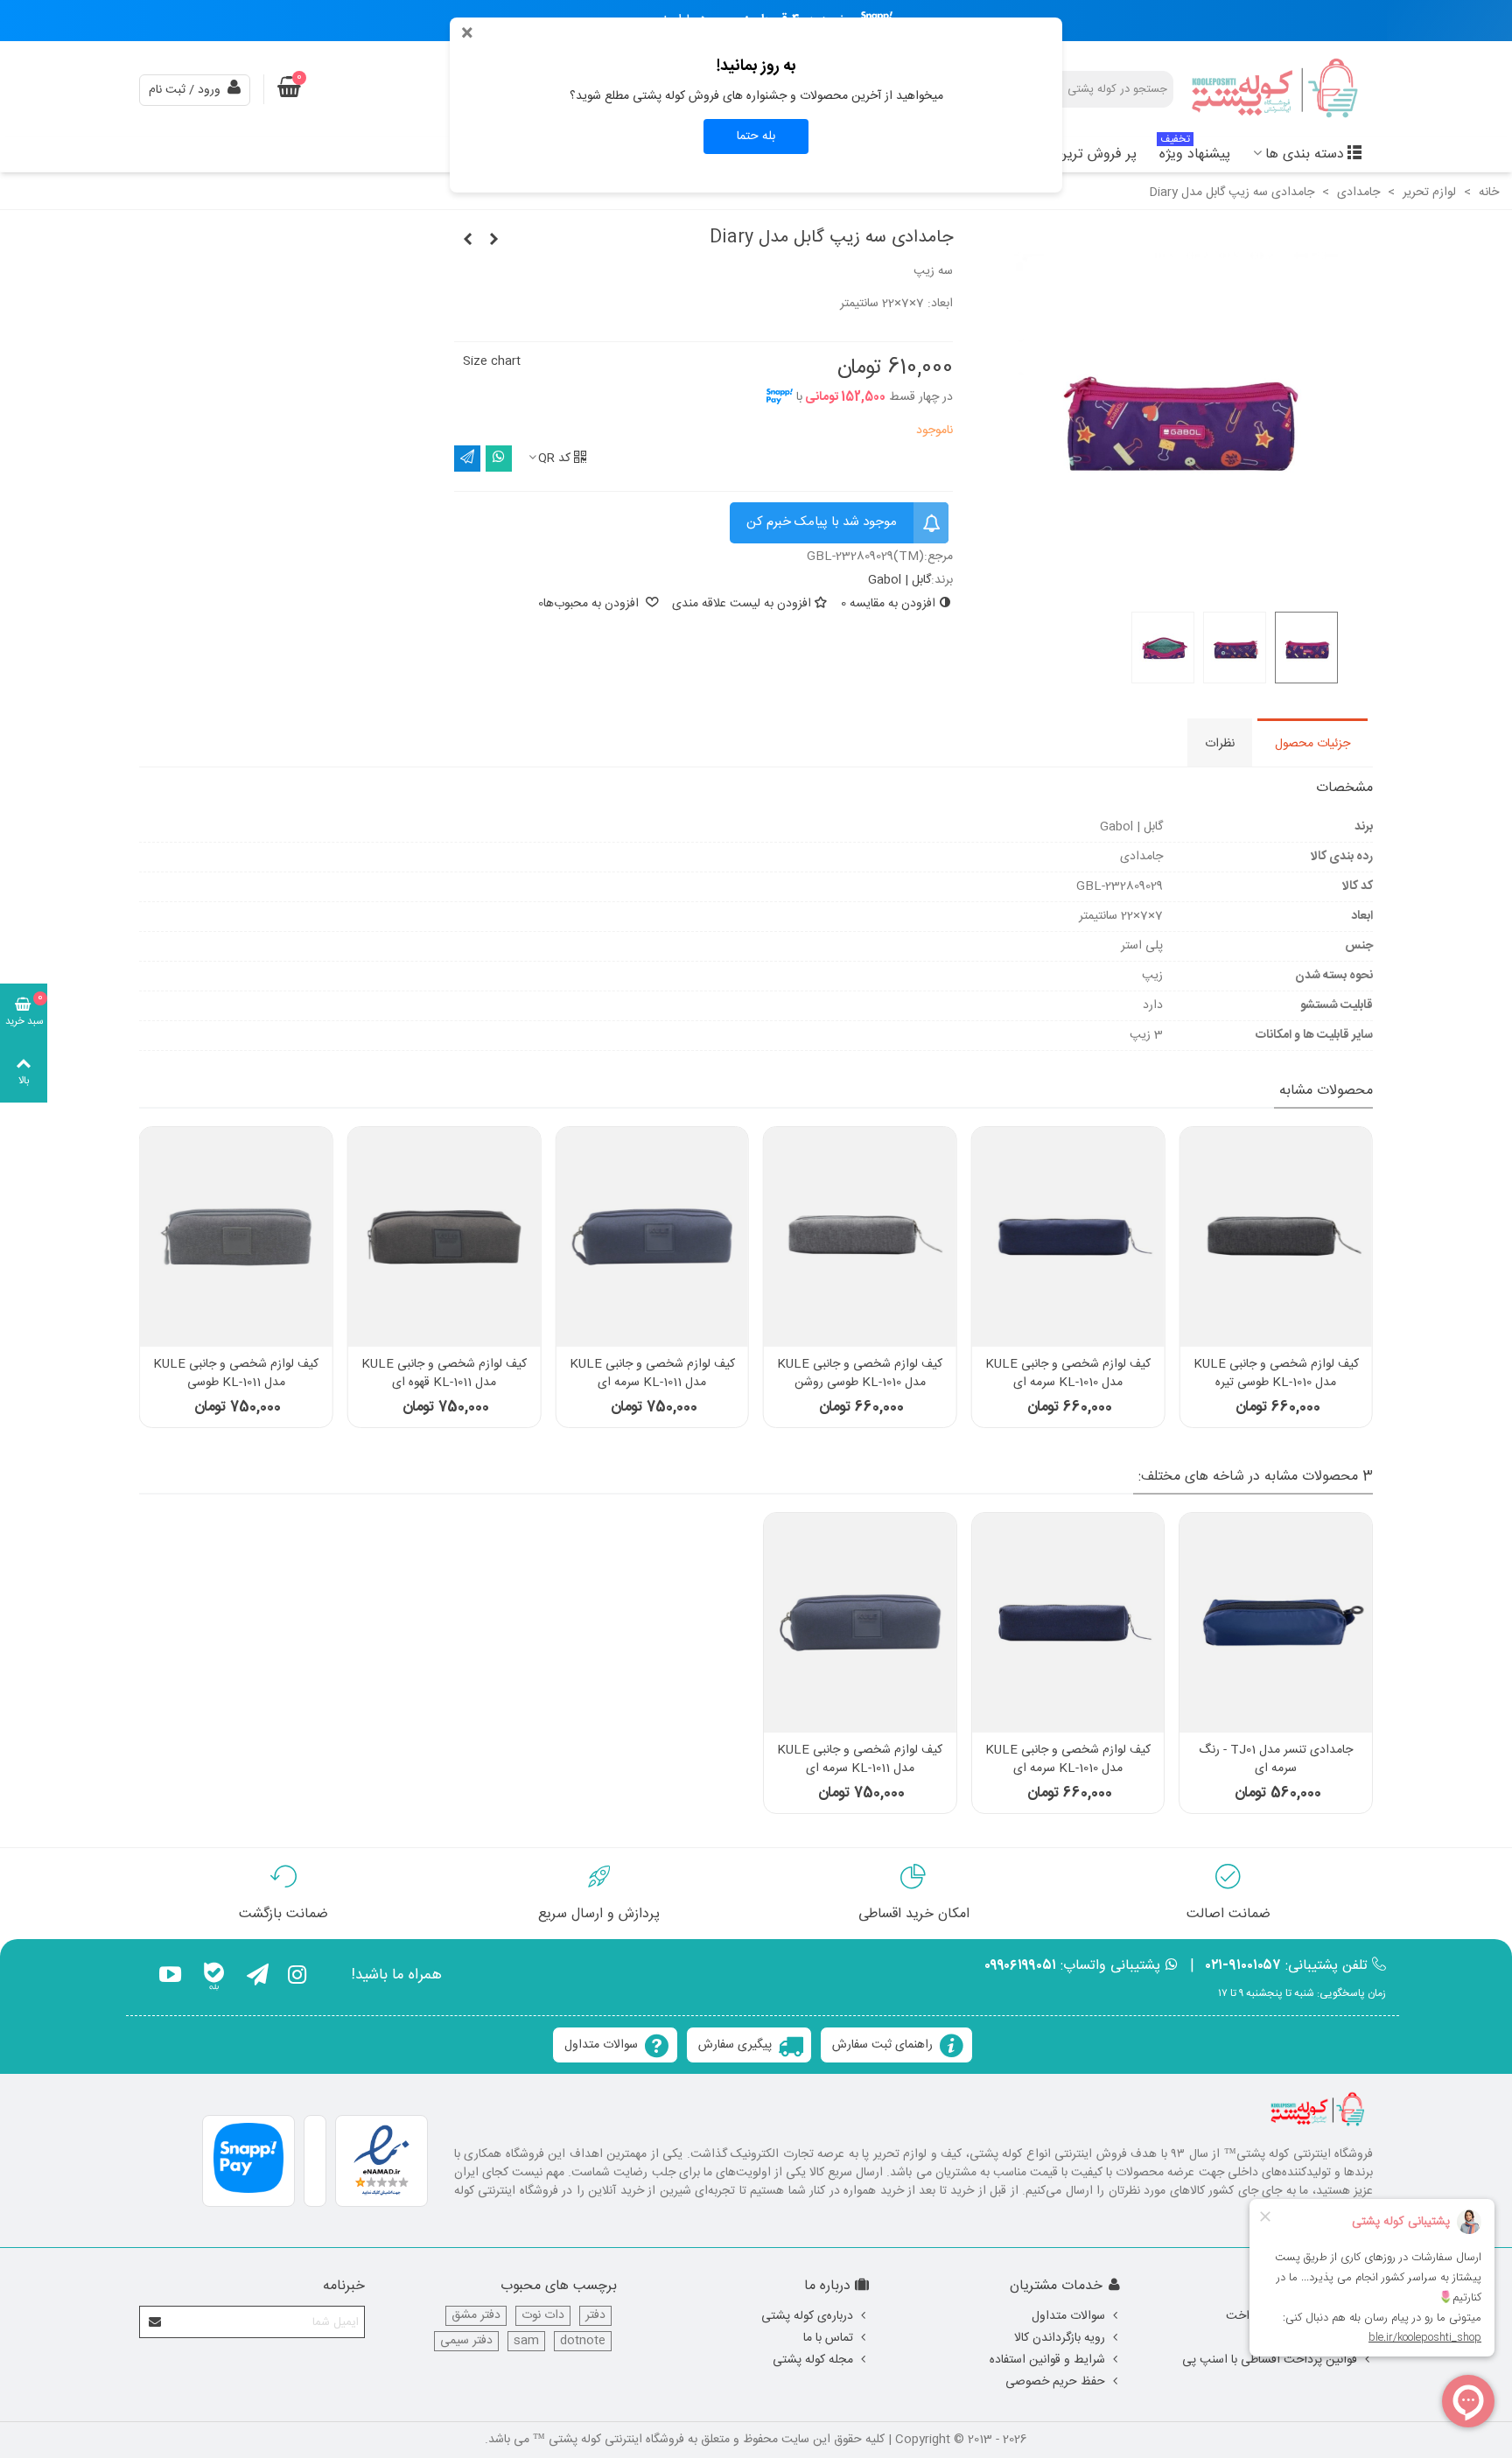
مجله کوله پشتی (813, 2360)
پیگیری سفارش (735, 2045)
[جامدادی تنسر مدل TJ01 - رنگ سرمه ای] (1276, 1623)
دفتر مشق (476, 2316)
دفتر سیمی (466, 2341)
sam (526, 2341)
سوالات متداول (601, 2045)
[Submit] (156, 2322)
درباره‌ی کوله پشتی (807, 2316)
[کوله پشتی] (1277, 90)
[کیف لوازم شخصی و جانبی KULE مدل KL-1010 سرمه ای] (1068, 1237)
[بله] (214, 1978)
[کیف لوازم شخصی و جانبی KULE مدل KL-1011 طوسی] (236, 1237)
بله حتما (756, 137)
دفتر (595, 2316)
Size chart (492, 361)
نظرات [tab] (1220, 744)
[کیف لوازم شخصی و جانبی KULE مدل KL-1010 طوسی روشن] (860, 1237)
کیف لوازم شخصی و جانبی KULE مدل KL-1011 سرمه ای (652, 1374)
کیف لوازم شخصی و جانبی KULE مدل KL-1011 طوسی (236, 1374)
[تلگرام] (258, 1978)
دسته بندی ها (1305, 154)
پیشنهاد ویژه (1195, 152)
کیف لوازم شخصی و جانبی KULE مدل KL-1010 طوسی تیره (1276, 1374)
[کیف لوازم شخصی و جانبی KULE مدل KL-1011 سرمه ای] (652, 1237)
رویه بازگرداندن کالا (1060, 2338)
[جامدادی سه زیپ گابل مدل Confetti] (493, 241)
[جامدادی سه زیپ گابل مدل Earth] (467, 241)
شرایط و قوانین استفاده (1047, 2360)
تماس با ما (828, 2338)
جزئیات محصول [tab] (1312, 744)
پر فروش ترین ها (1088, 154)
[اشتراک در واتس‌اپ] (499, 459)
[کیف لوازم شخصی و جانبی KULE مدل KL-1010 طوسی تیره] (1276, 1237)
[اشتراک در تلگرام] (467, 459)
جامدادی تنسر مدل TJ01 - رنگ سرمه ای (1276, 1760)
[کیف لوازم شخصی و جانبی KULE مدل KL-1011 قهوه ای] (444, 1237)
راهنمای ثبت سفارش (882, 2045)
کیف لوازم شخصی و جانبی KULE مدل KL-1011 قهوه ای (444, 1374)
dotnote (583, 2341)
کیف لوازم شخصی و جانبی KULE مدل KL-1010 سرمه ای (1068, 1374)
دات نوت (543, 2316)
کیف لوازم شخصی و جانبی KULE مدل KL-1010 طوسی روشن (860, 1374)
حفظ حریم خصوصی (1055, 2382)
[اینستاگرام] (297, 1978)
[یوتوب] (170, 1978)
